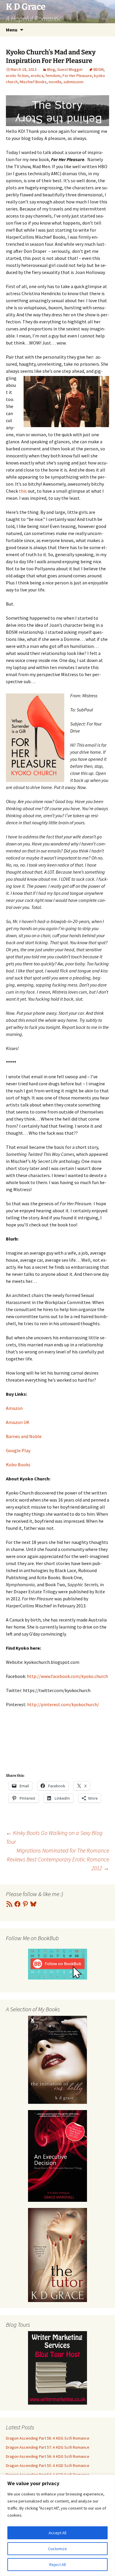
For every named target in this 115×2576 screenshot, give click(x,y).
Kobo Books (18, 1465)
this (23, 491)
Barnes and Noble (24, 1436)
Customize (57, 2549)
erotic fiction (17, 76)
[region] (57, 2525)
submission (73, 82)
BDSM (98, 69)
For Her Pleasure (77, 76)
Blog (51, 69)
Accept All (57, 2533)
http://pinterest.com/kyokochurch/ (63, 1704)
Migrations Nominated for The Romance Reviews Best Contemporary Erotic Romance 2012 (58, 1859)
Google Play (18, 1450)
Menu (12, 30)
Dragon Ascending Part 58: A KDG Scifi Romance (48, 2438)
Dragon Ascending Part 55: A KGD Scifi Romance (48, 2465)
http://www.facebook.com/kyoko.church (67, 1676)
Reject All (57, 2565)
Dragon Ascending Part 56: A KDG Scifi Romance (48, 2456)
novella (55, 82)
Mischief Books (33, 82)
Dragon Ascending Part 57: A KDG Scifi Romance (48, 2447)
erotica (37, 76)
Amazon (14, 1408)
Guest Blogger (70, 69)
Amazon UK (18, 1422)
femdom (53, 76)
